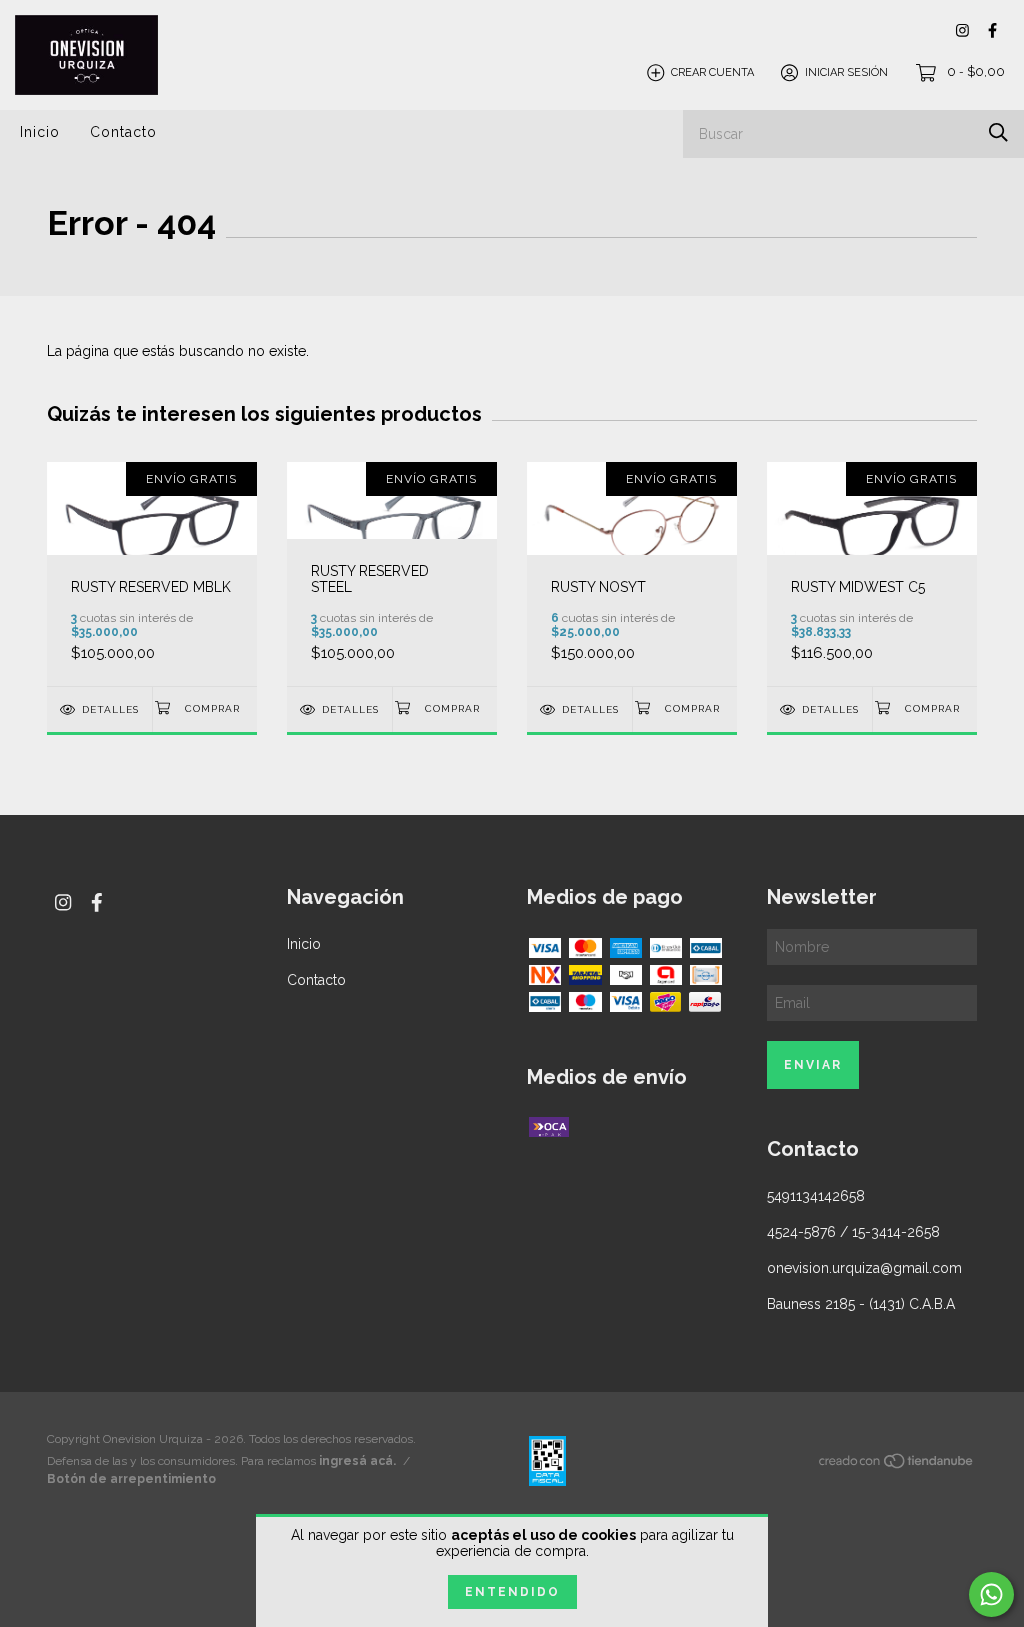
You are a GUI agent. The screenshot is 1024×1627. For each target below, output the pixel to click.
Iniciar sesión (846, 72)
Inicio (40, 132)
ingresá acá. (357, 1461)
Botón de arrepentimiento (131, 1479)
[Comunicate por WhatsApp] (991, 1594)
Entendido (512, 1592)
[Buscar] (998, 132)
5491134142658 (816, 1196)
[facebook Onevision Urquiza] (992, 30)
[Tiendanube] (897, 1465)
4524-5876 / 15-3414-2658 (853, 1232)
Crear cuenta (712, 72)
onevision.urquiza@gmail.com (864, 1268)
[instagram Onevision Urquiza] (962, 30)
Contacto (123, 132)
